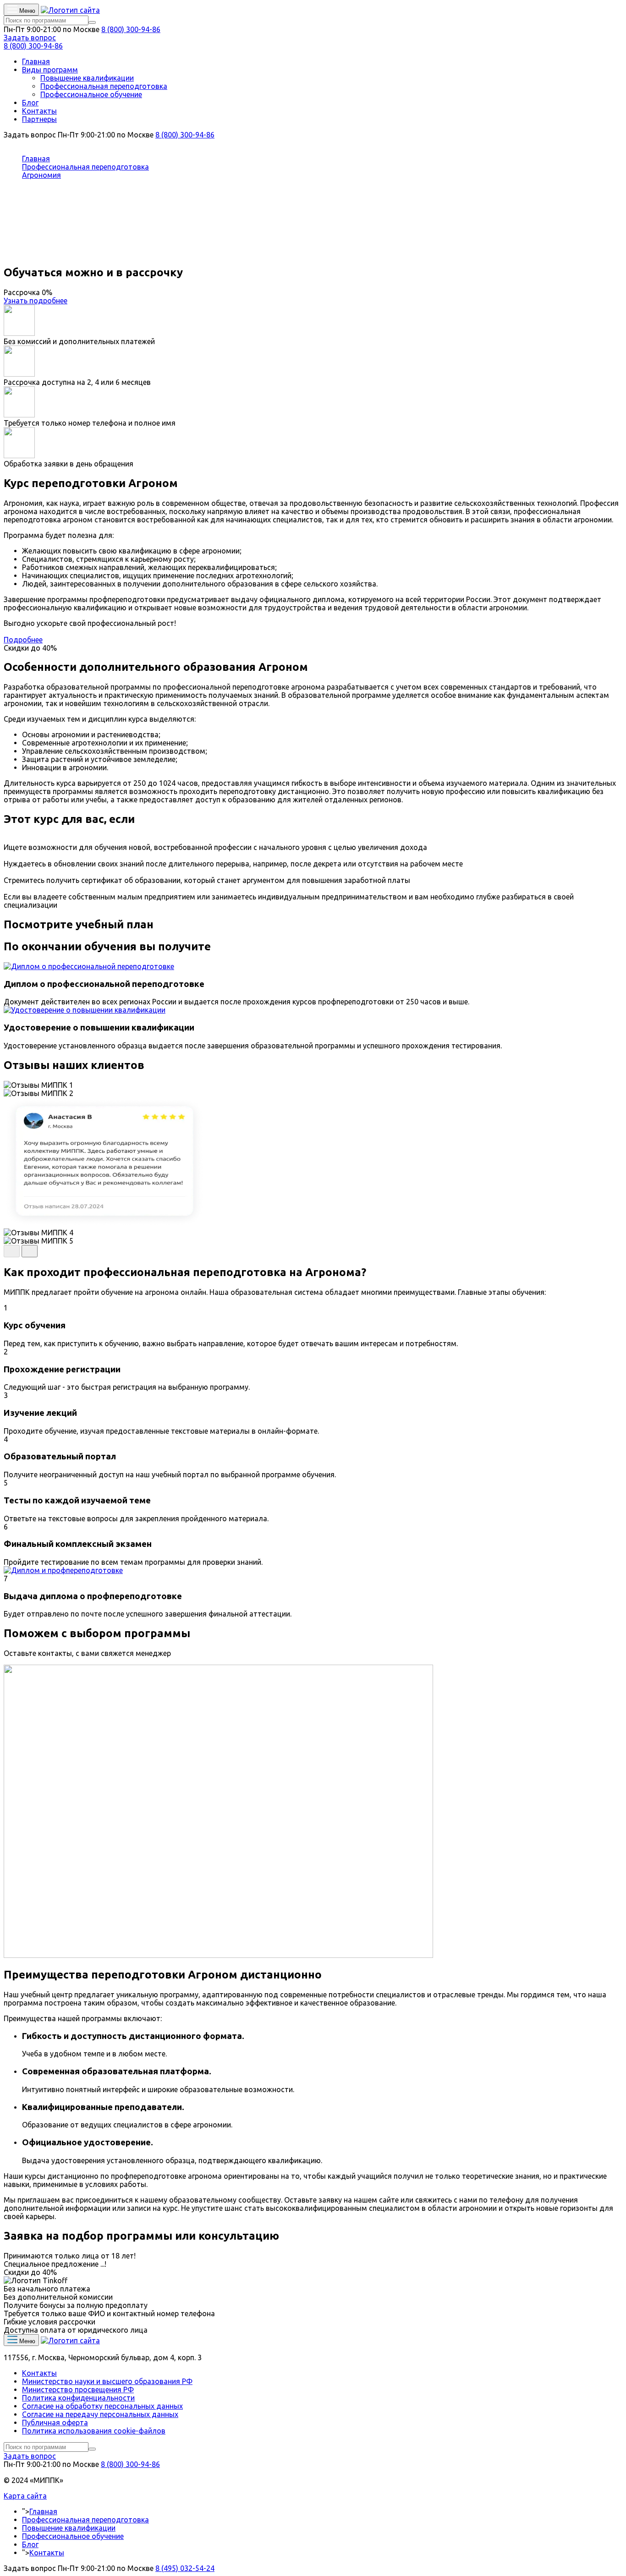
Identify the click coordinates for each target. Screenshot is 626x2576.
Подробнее (23, 640)
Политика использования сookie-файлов (94, 2431)
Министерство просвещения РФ (78, 2390)
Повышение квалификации (87, 78)
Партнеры (39, 119)
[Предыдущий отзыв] (12, 1251)
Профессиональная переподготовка (104, 86)
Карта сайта (25, 2496)
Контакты (39, 111)
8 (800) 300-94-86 (131, 29)
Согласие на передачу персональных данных (100, 2414)
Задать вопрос (30, 38)
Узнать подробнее (36, 301)
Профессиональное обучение (91, 94)
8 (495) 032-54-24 (185, 2568)
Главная (36, 61)
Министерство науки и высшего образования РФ (107, 2381)
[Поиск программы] (92, 22)
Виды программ (50, 70)
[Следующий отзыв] (30, 1251)
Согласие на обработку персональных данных (102, 2406)
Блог (30, 103)
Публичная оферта (55, 2423)
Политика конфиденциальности (78, 2398)
